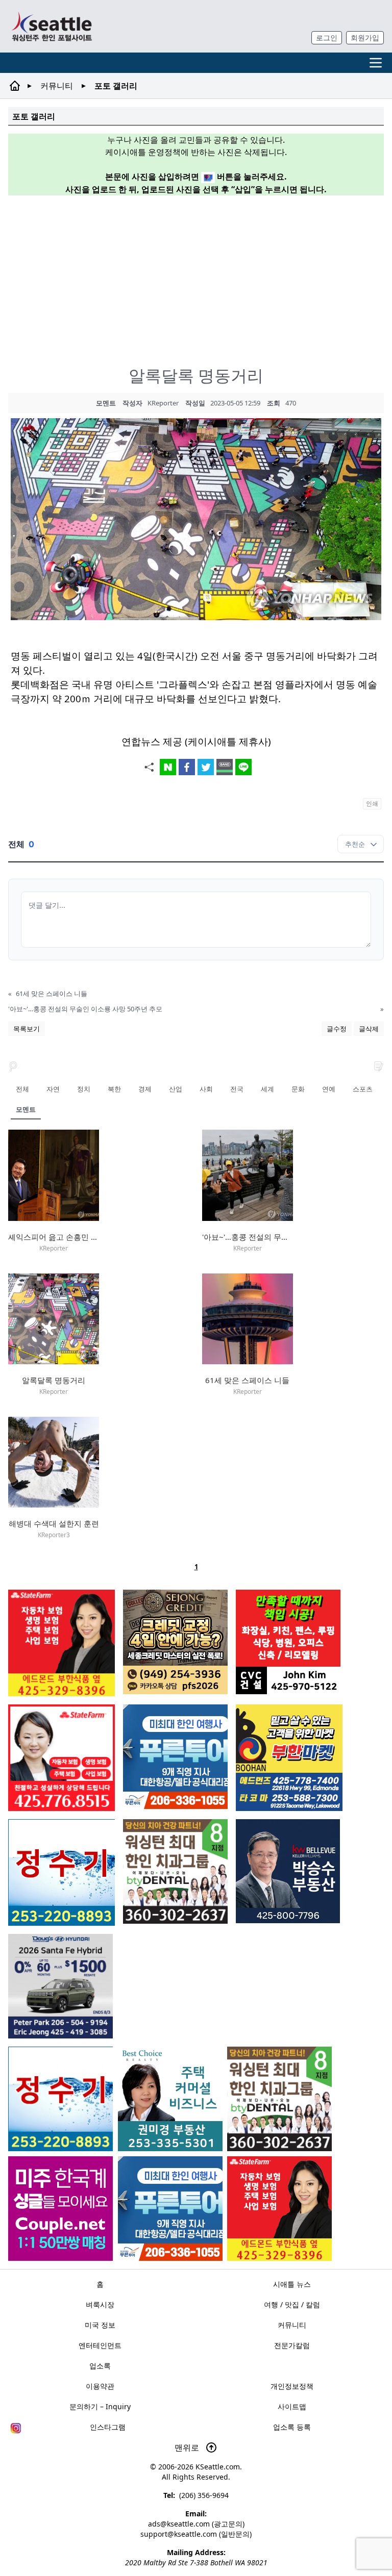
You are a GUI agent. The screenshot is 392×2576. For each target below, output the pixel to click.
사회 (206, 1089)
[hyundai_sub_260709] (60, 1986)
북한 (114, 1089)
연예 (329, 1089)
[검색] (13, 1065)
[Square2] (279, 2099)
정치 (84, 1089)
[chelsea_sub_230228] (279, 2209)
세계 (267, 1089)
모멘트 (26, 1109)
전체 (22, 1089)
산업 (176, 1089)
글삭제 (369, 1029)
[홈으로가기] (52, 26)
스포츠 (363, 1089)
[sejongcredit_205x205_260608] (175, 1642)
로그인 (327, 37)
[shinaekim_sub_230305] (62, 1758)
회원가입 (365, 37)
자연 (53, 1089)
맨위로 (188, 2447)
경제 (145, 1089)
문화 (298, 1089)
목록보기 (27, 1029)
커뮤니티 (57, 86)
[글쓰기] (379, 1065)
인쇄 (372, 804)
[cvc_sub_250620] (288, 1642)
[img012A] (288, 1871)
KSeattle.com (218, 2467)
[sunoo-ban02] (60, 2209)
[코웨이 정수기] (60, 2099)
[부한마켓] (289, 1758)
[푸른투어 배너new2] (170, 2209)
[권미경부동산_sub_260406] (170, 2099)
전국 (237, 1089)
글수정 (337, 1029)
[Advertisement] (200, 275)
